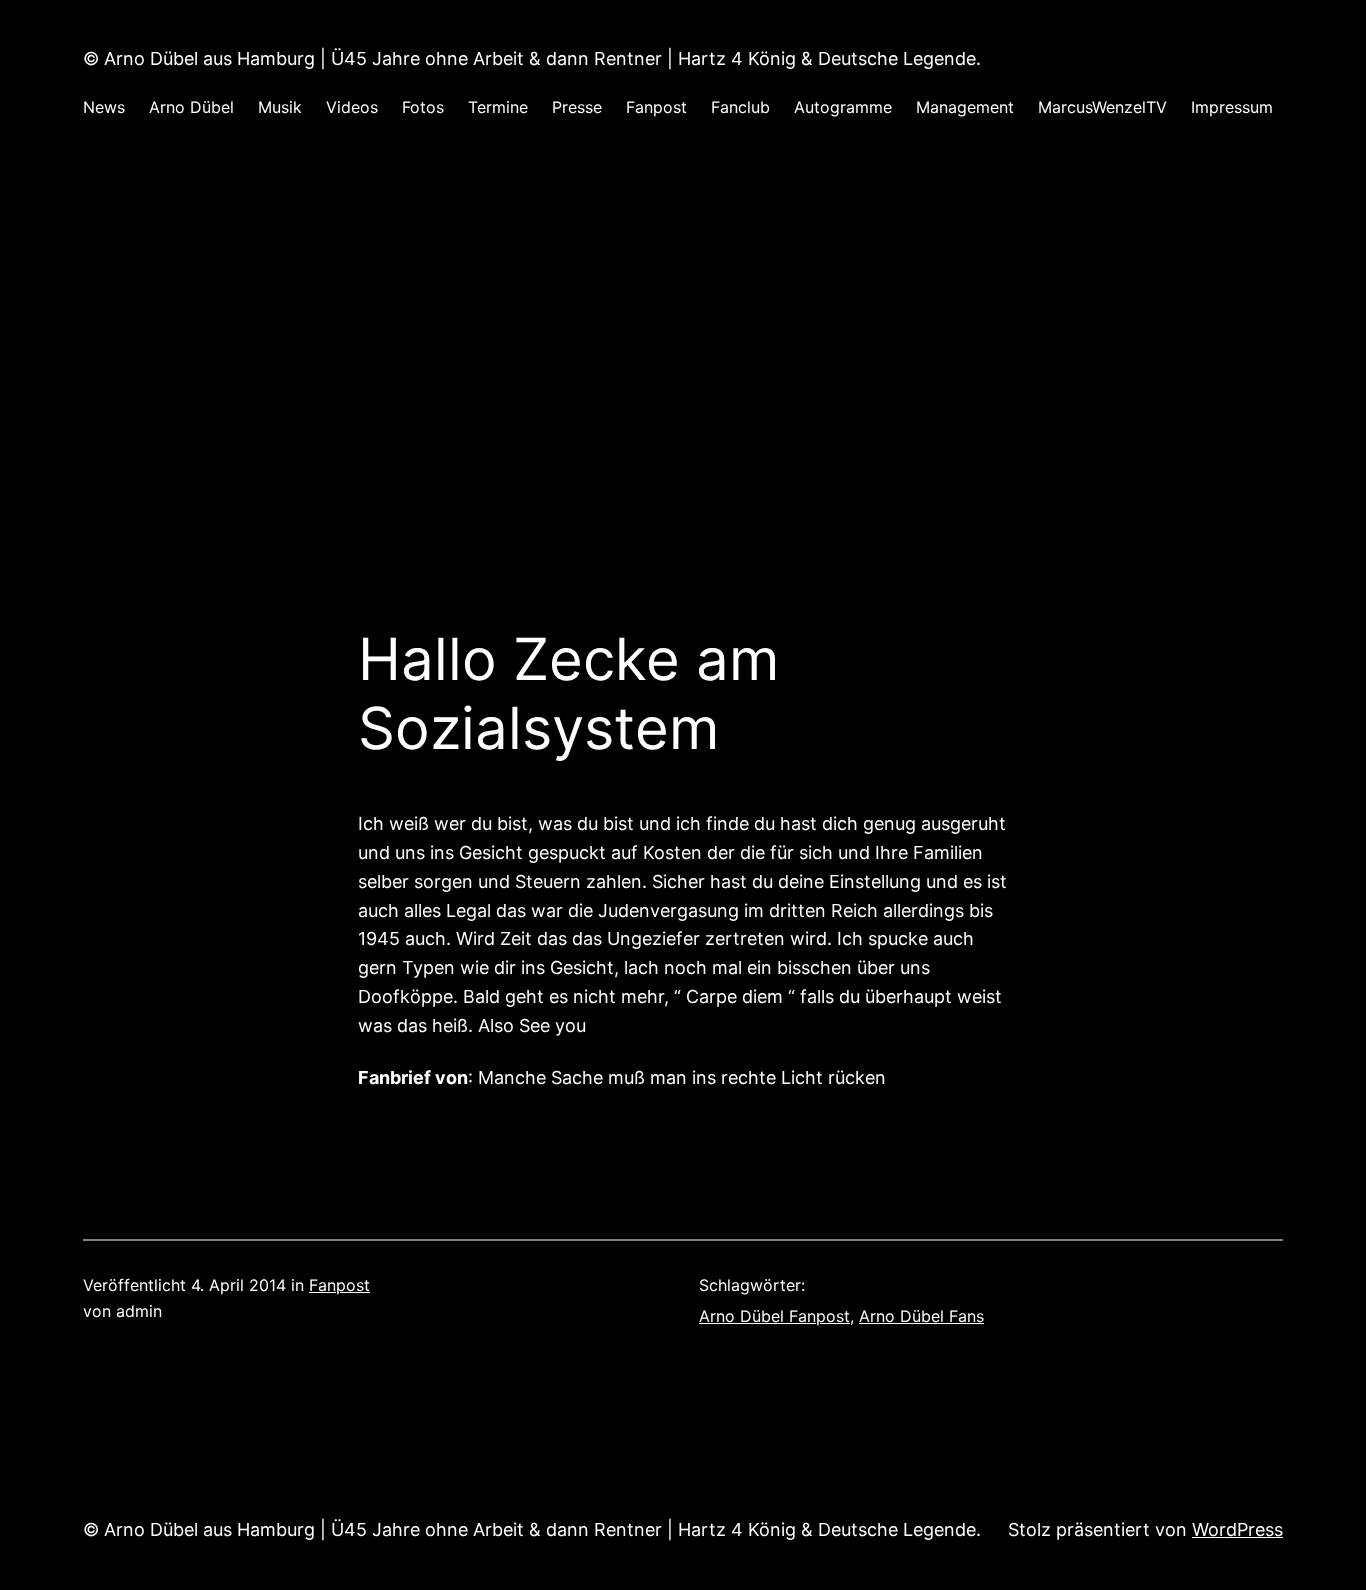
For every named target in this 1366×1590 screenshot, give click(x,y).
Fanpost (339, 1285)
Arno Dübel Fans (921, 1316)
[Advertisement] (683, 357)
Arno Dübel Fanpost (774, 1316)
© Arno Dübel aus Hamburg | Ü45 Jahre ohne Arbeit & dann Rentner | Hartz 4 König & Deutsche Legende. (532, 58)
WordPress (1237, 1529)
